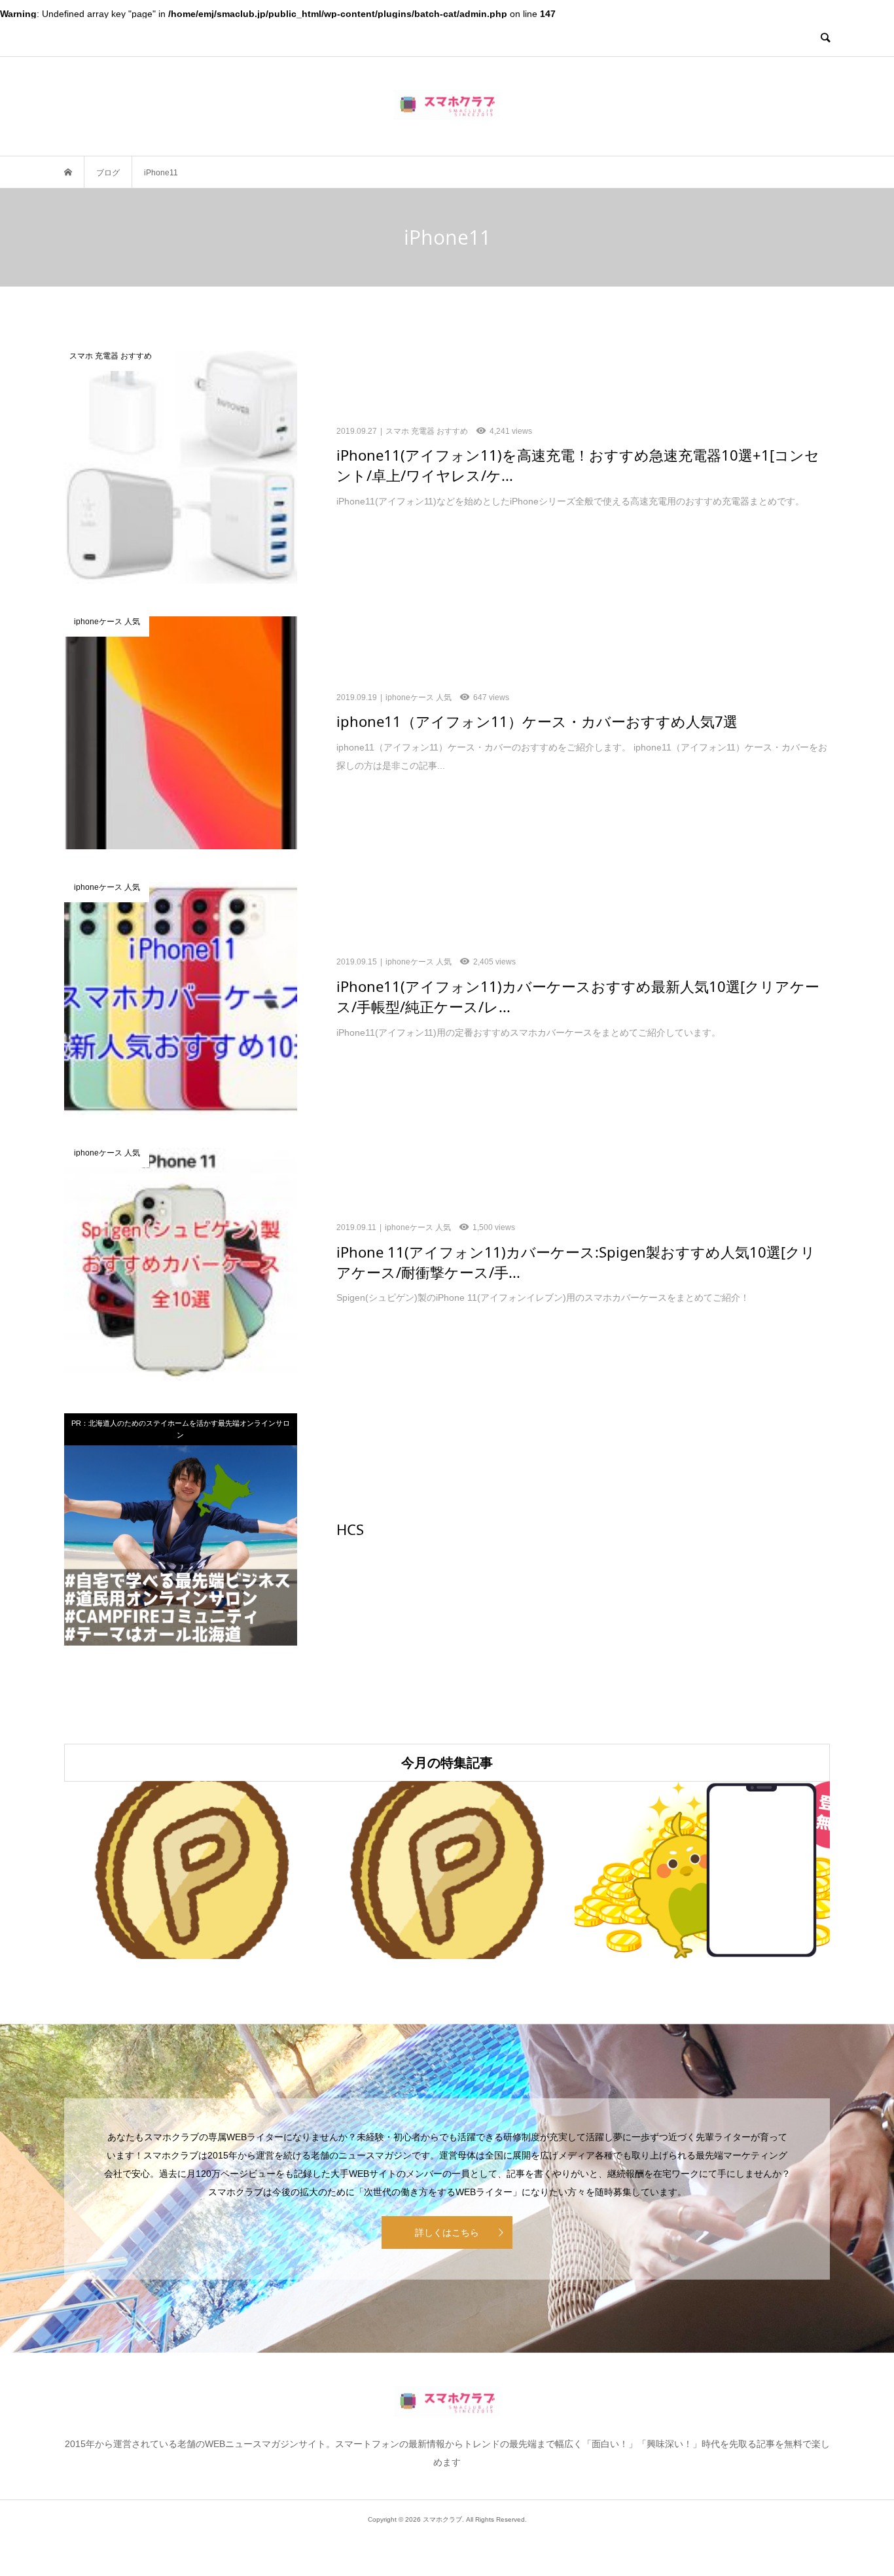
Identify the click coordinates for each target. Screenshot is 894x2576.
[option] (192, 1870)
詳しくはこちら (447, 2232)
